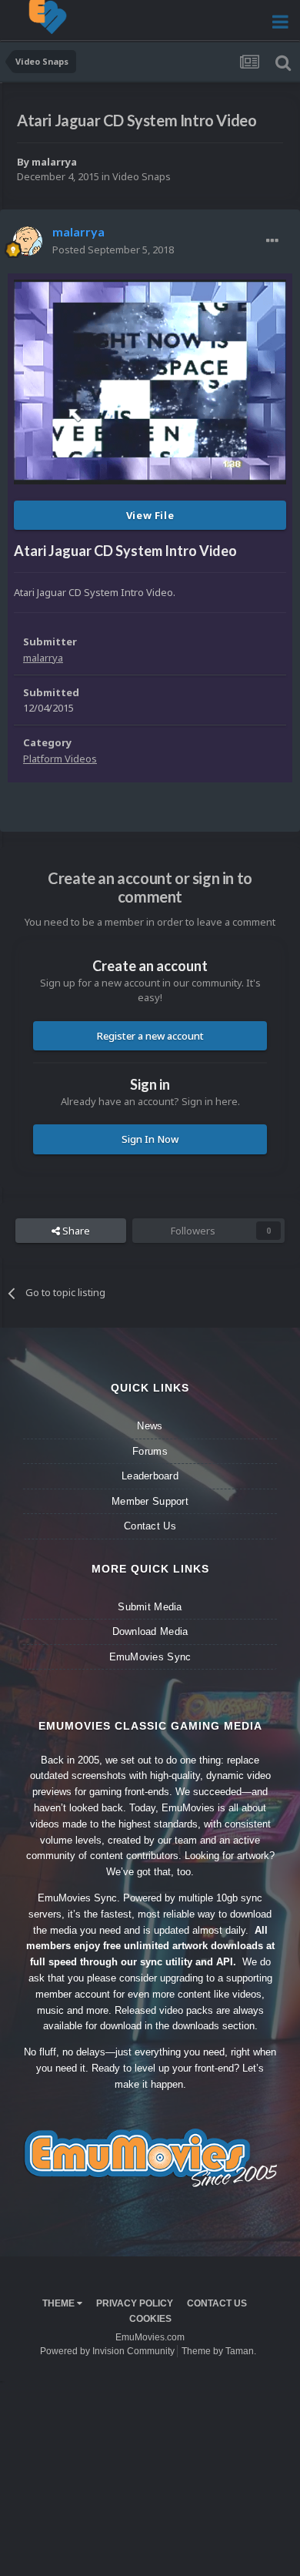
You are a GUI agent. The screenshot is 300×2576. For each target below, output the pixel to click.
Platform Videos (60, 759)
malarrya (54, 162)
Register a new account (150, 1036)
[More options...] (272, 241)
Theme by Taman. (219, 2351)
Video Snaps (142, 176)
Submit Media (150, 1607)
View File (150, 515)
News (150, 1426)
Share (75, 1231)
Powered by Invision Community (107, 2351)
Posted (113, 250)
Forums (150, 1451)
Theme (60, 2303)
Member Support (150, 1501)
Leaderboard (150, 1476)
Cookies (150, 2319)
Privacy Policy (135, 2303)
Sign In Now (150, 1139)
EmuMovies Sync (150, 1657)
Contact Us (150, 1526)
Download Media (150, 1631)
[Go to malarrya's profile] (28, 241)
